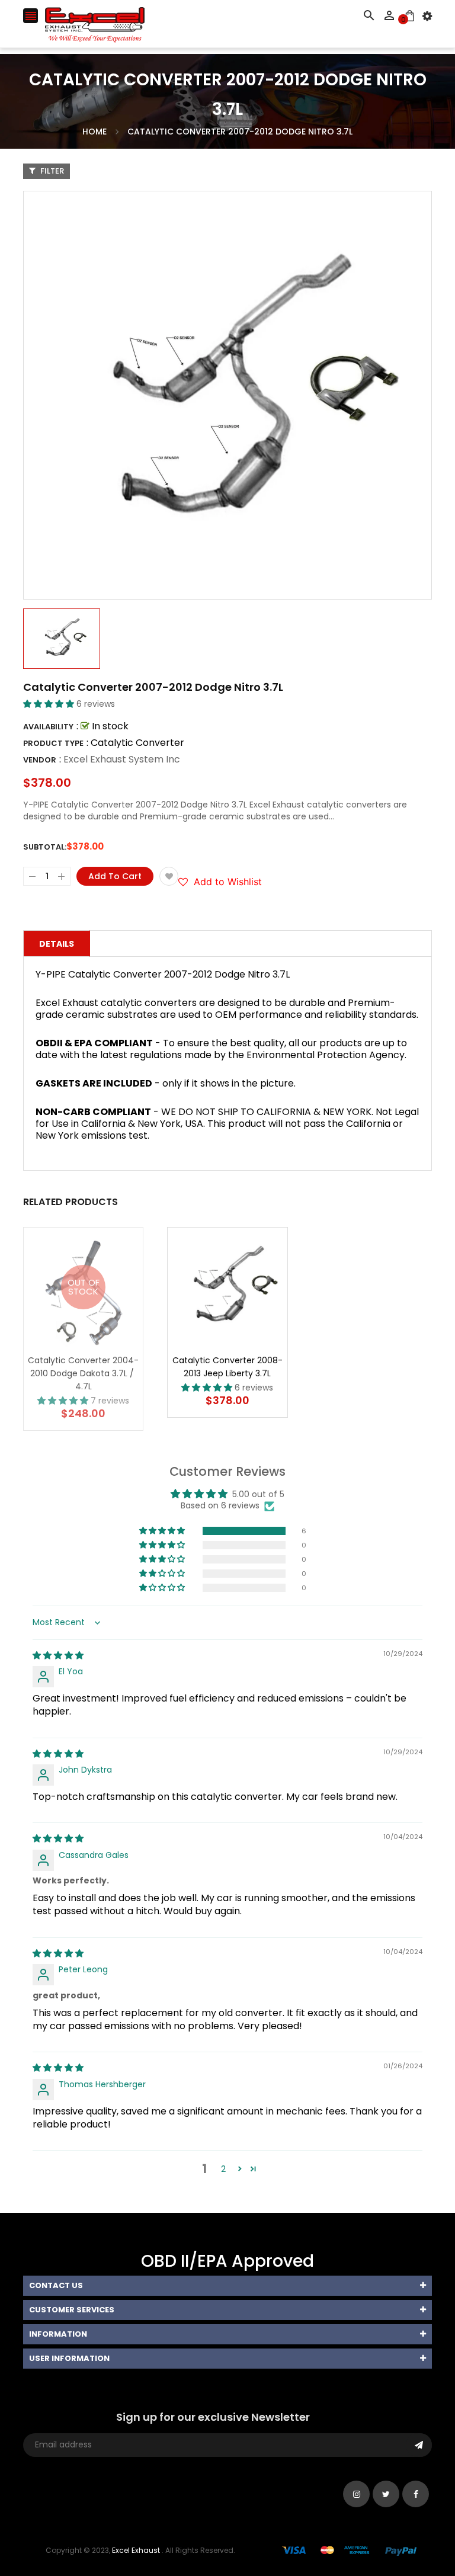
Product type (53, 743)
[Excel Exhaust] (350, 2550)
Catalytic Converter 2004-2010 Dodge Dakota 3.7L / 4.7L (83, 1373)
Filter (51, 171)
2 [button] (223, 2169)
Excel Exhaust (136, 2550)
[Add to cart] (245, 1324)
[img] (58, 1655)
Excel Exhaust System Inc (122, 759)
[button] (50, 704)
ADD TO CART (354, 2539)
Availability (48, 727)
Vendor (40, 760)
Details (57, 944)
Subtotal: (45, 847)
